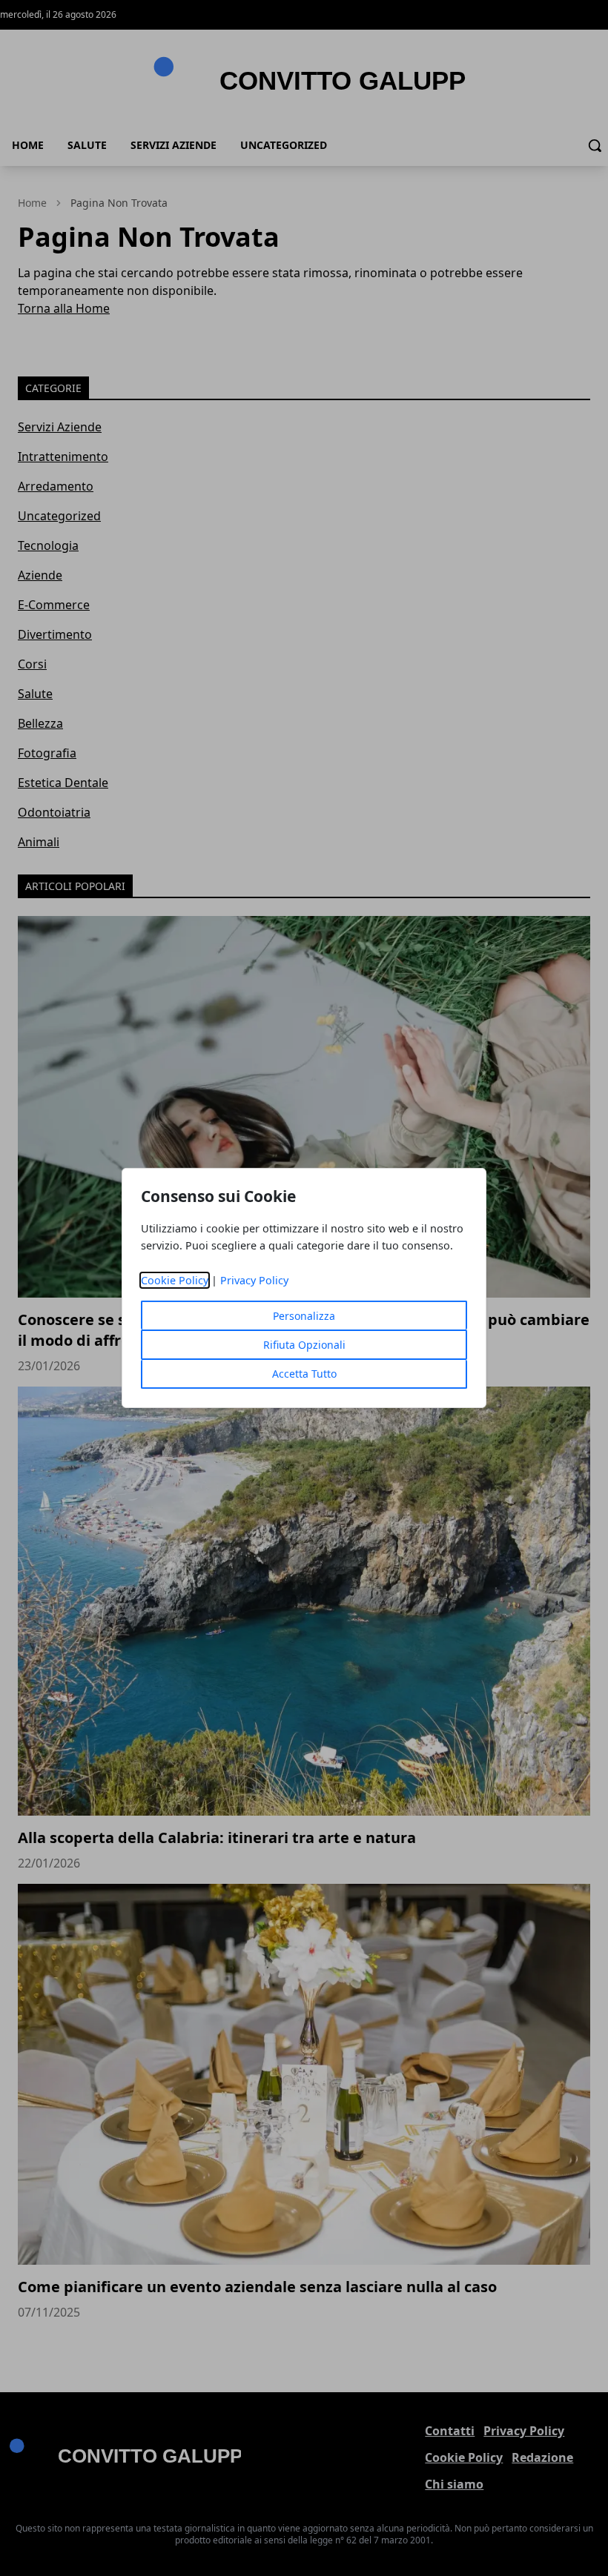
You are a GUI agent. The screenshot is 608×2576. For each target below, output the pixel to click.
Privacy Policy (254, 1280)
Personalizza (304, 1316)
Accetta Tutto (304, 1374)
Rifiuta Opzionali (304, 1345)
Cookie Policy (175, 1280)
